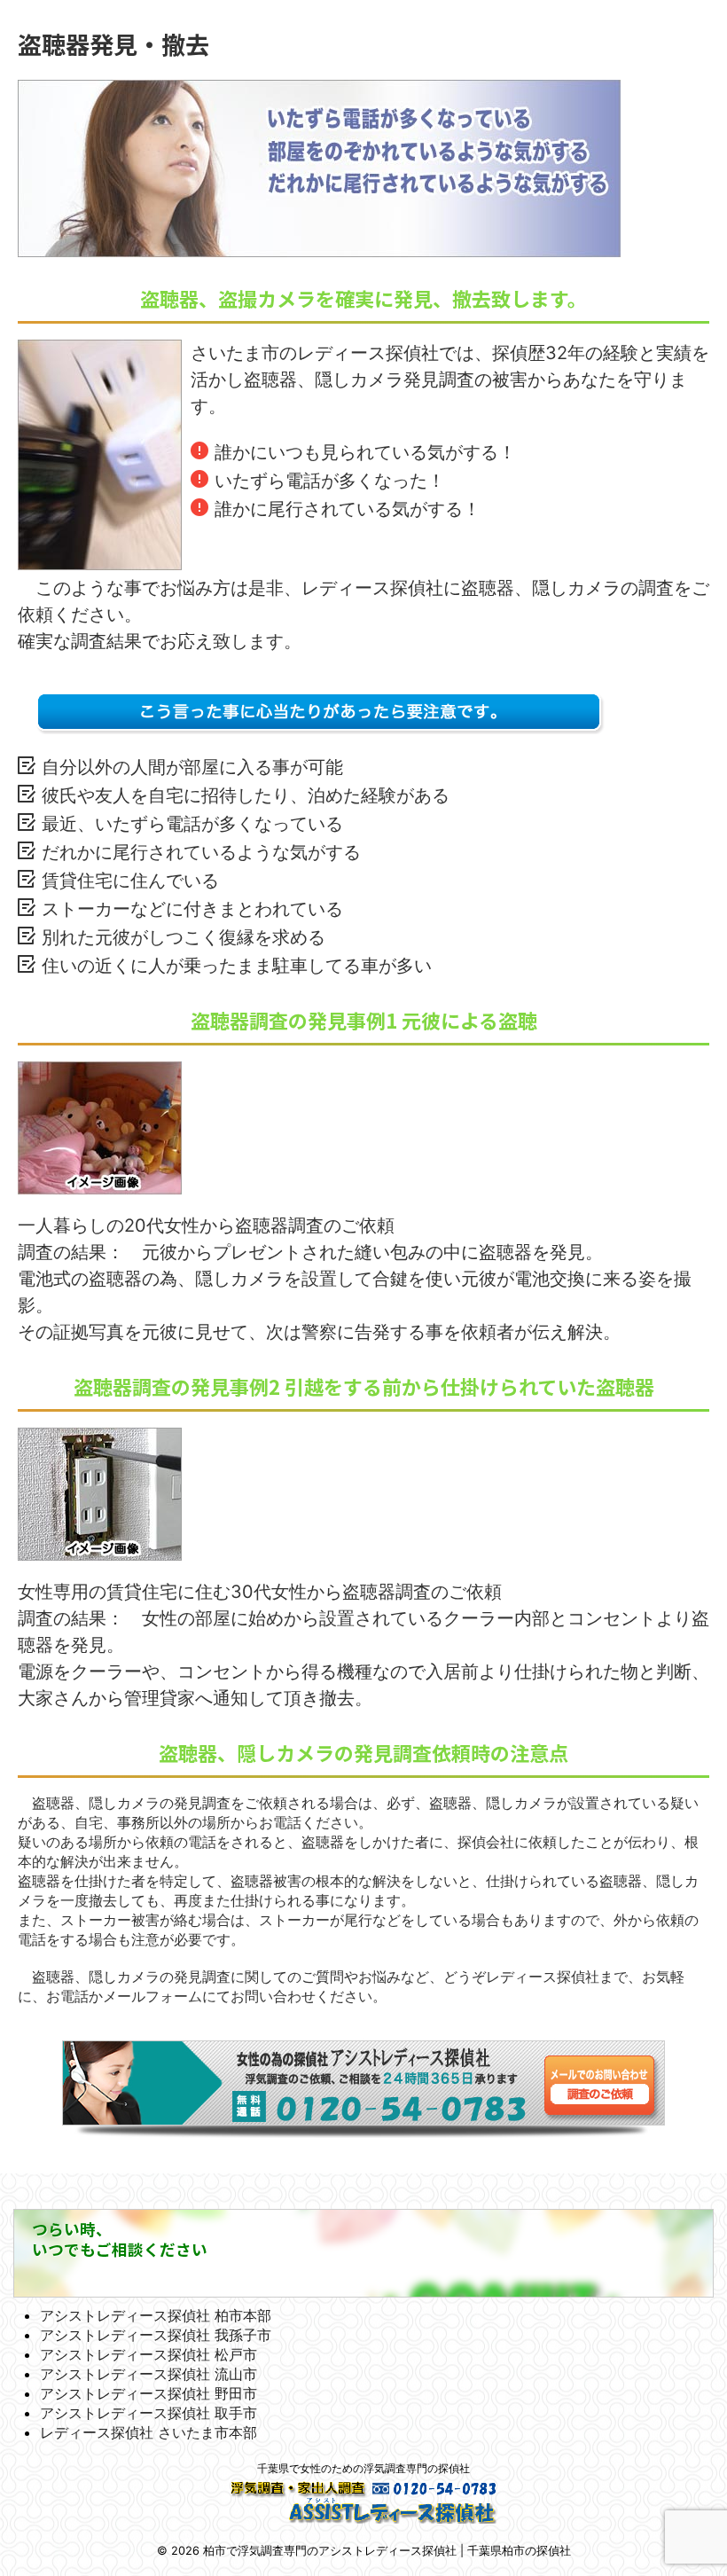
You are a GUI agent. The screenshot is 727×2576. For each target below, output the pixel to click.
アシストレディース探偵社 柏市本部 (156, 2315)
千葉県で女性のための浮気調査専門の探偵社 (363, 2468)
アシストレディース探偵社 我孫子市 (156, 2335)
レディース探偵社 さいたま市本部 (149, 2432)
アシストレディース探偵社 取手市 (149, 2413)
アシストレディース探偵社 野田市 (149, 2393)
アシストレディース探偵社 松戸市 (149, 2354)
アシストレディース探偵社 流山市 (149, 2374)
